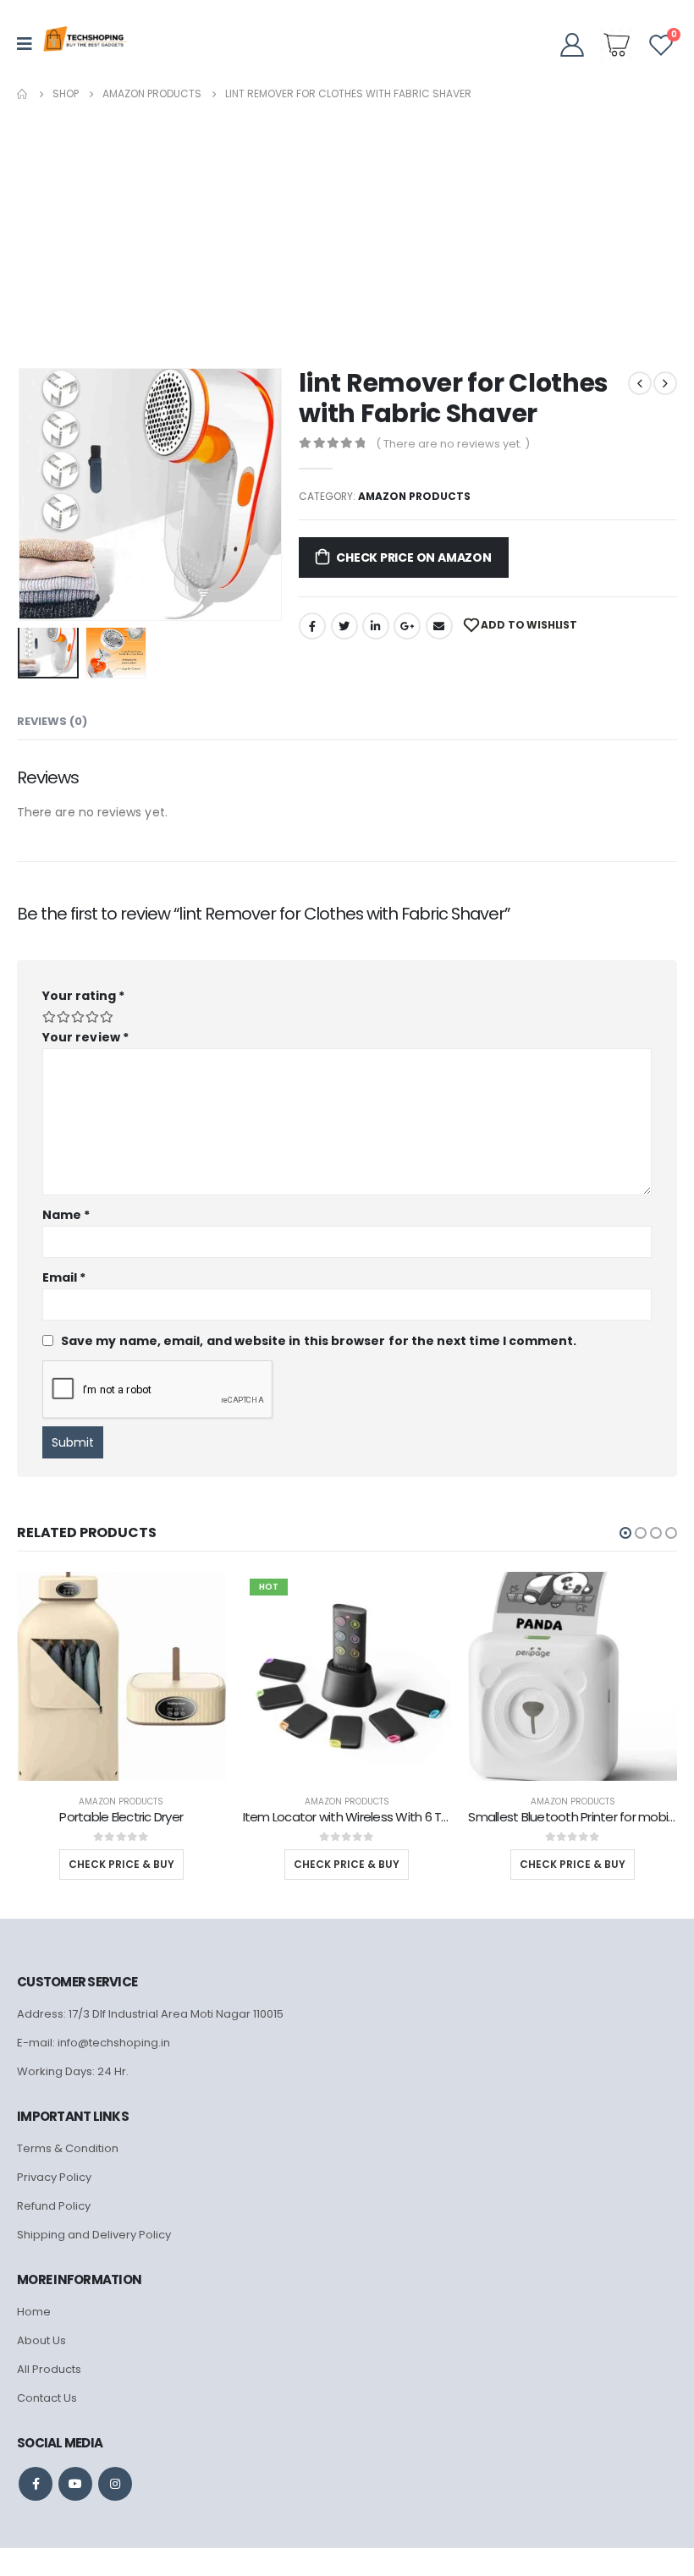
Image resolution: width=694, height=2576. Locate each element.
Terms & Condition (68, 2148)
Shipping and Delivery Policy (94, 2235)
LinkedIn (376, 626)
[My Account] (572, 44)
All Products (49, 2369)
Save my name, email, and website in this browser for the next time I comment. (319, 1340)
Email (439, 626)
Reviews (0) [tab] (52, 721)
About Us (41, 2340)
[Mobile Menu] (30, 44)
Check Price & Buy (121, 1864)
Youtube (75, 2484)
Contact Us (47, 2398)
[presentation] (38, 495)
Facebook (312, 626)
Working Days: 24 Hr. (73, 2071)
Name (66, 1215)
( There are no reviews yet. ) (453, 444)
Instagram (115, 2484)
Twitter (344, 626)
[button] (625, 1533)
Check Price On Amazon (414, 557)
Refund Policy (54, 2206)
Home (34, 2312)
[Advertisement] (347, 231)
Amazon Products (414, 496)
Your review (85, 1037)
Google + (407, 626)
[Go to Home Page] (23, 94)
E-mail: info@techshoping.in (94, 2043)
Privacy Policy (54, 2177)
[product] (121, 1676)
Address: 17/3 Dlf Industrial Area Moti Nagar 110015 (150, 2014)
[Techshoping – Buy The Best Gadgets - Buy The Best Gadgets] (85, 44)
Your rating (83, 996)
